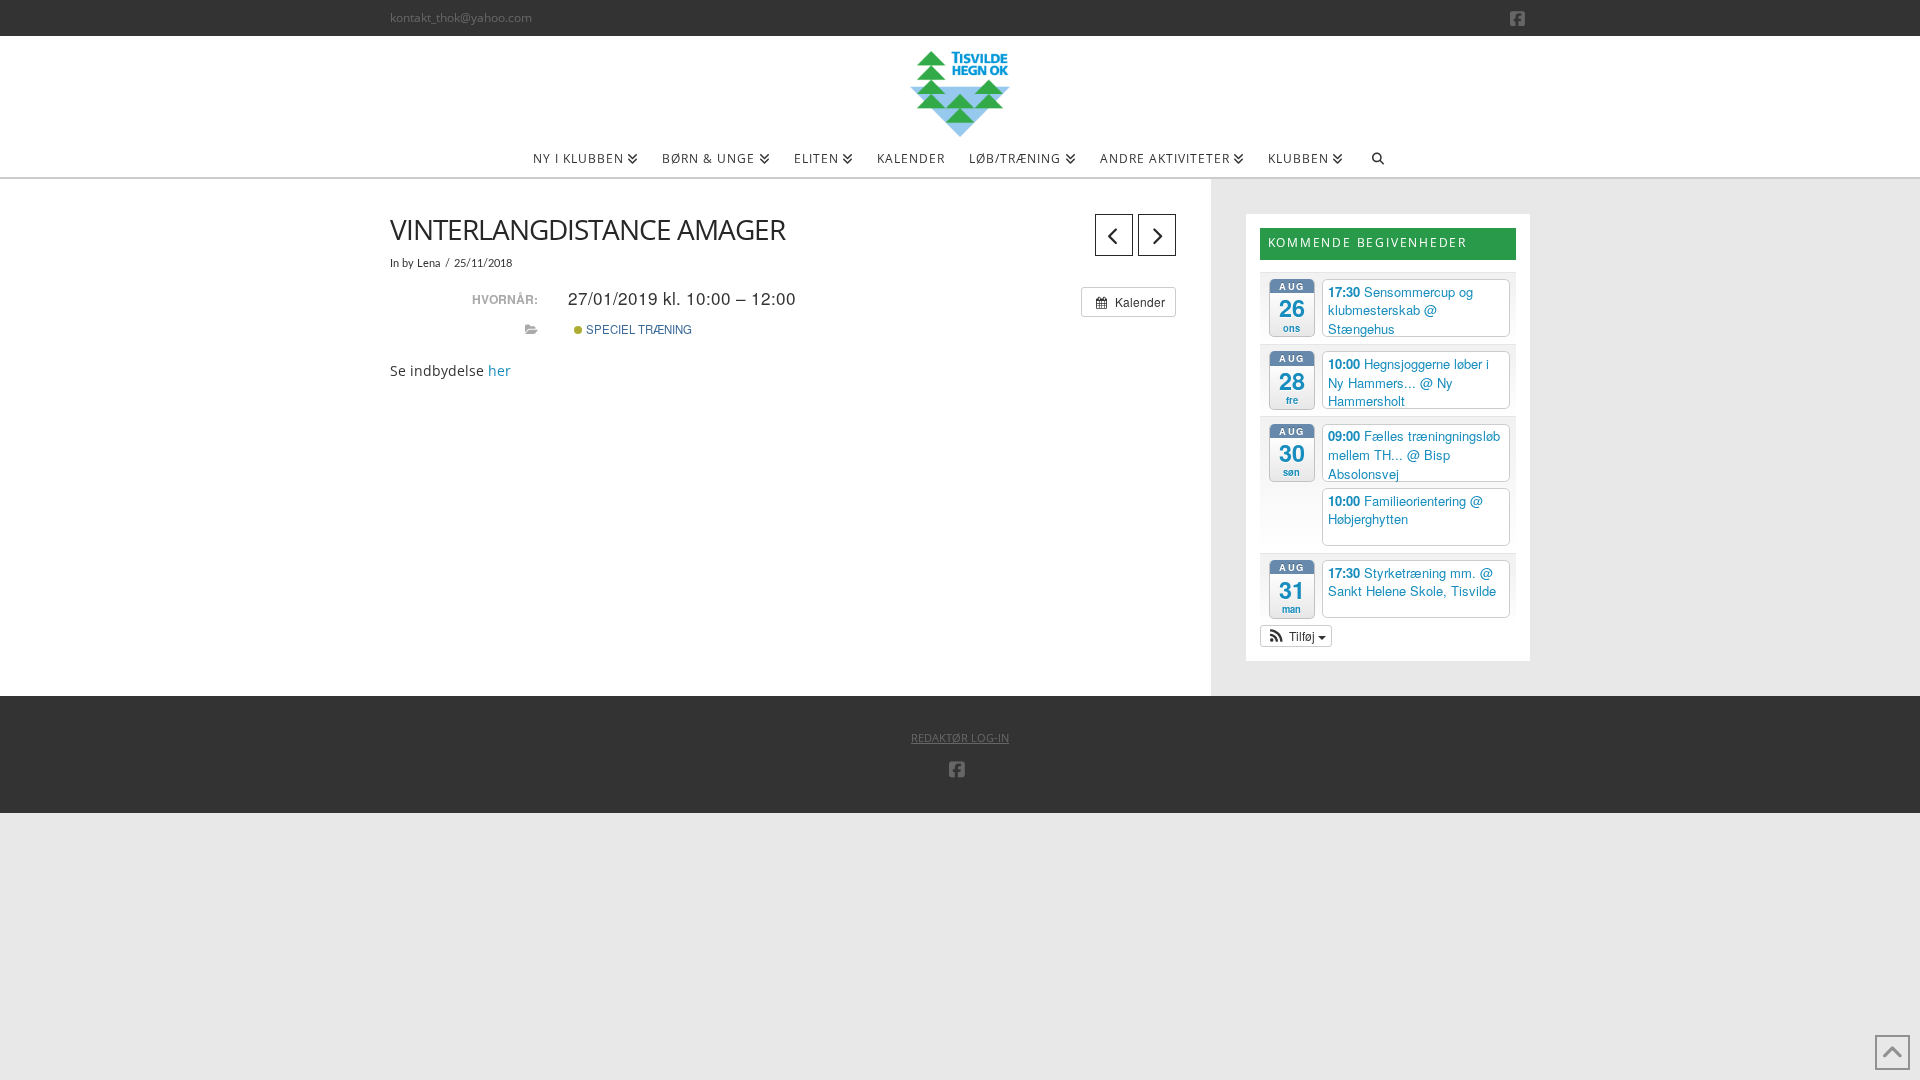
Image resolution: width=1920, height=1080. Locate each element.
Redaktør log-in (960, 737)
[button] (1296, 636)
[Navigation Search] (1377, 165)
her (497, 370)
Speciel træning (637, 329)
